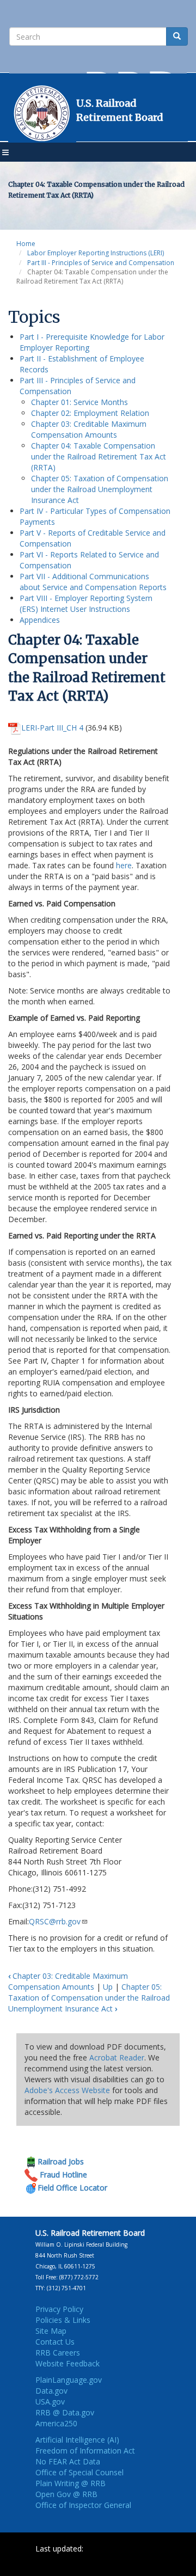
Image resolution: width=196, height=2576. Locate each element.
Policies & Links (63, 2320)
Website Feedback (68, 2363)
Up (108, 1987)
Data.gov (51, 2391)
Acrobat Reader (117, 2057)
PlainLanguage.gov (69, 2380)
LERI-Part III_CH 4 (52, 728)
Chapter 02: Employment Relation (90, 413)
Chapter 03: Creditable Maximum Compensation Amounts (89, 429)
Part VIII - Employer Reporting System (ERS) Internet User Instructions (86, 603)
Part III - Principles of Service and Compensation (101, 263)
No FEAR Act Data (68, 2461)
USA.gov (50, 2402)
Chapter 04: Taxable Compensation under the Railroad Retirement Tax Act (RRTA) (99, 456)
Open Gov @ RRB (66, 2494)
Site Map (51, 2331)
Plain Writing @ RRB (71, 2483)
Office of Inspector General (83, 2505)
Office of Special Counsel (79, 2472)
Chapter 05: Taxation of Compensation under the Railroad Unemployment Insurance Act (100, 489)
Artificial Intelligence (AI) (77, 2440)
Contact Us (55, 2342)
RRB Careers (58, 2353)
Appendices (40, 620)
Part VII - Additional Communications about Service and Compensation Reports (93, 582)
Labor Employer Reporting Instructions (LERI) (96, 253)
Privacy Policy (59, 2309)
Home (26, 244)
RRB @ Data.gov (65, 2412)
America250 (56, 2423)
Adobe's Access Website (67, 2090)
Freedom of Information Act (85, 2451)
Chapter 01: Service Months (79, 402)
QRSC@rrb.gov (55, 1921)
